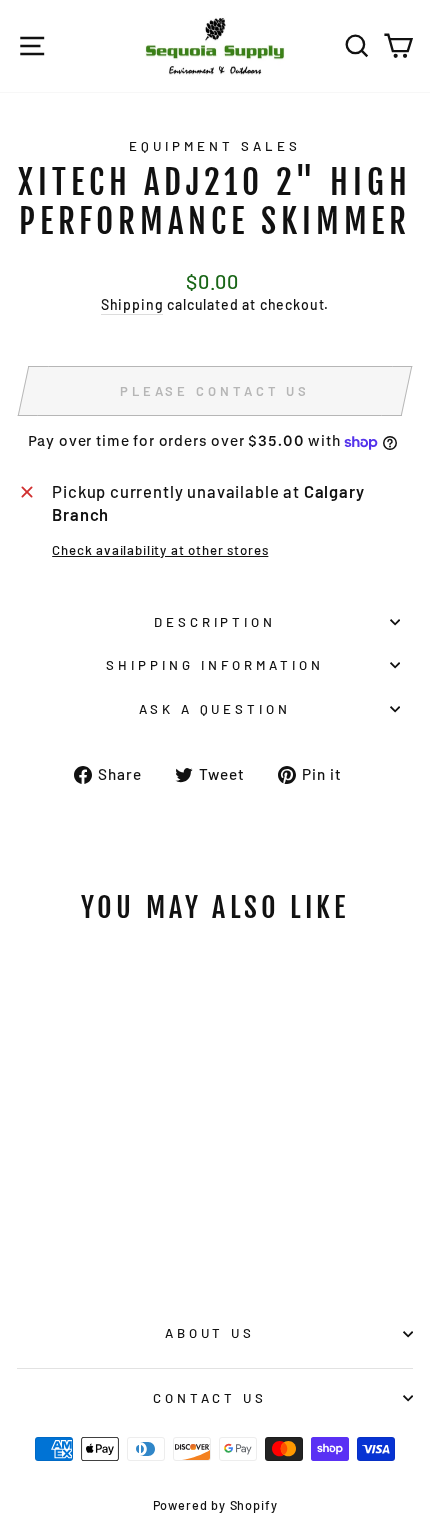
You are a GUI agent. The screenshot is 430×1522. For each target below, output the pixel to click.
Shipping (132, 304)
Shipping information (215, 665)
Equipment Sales (215, 146)
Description (215, 622)
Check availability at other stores (160, 550)
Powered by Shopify (215, 1505)
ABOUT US (210, 1333)
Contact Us (210, 1398)
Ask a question (215, 709)
